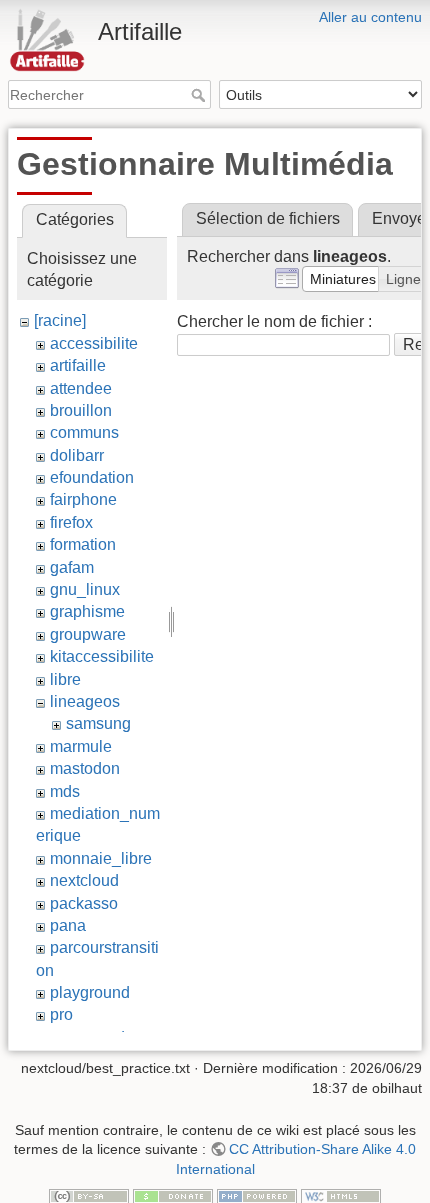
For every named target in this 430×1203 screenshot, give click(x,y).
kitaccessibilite (102, 656)
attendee (81, 388)
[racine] (60, 320)
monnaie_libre (101, 858)
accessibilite (94, 343)
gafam (72, 567)
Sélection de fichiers (268, 218)
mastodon (85, 768)
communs (84, 432)
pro (61, 1014)
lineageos (85, 701)
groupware (88, 634)
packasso (84, 903)
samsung (98, 723)
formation (83, 544)
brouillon (81, 410)
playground (90, 992)
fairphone (83, 499)
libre (65, 679)
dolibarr (77, 455)
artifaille (78, 365)
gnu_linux (85, 589)
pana (68, 925)
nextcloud (84, 880)
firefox (71, 522)
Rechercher (200, 95)
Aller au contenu (370, 17)
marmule (81, 746)
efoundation (92, 477)
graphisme (87, 611)
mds (65, 791)
